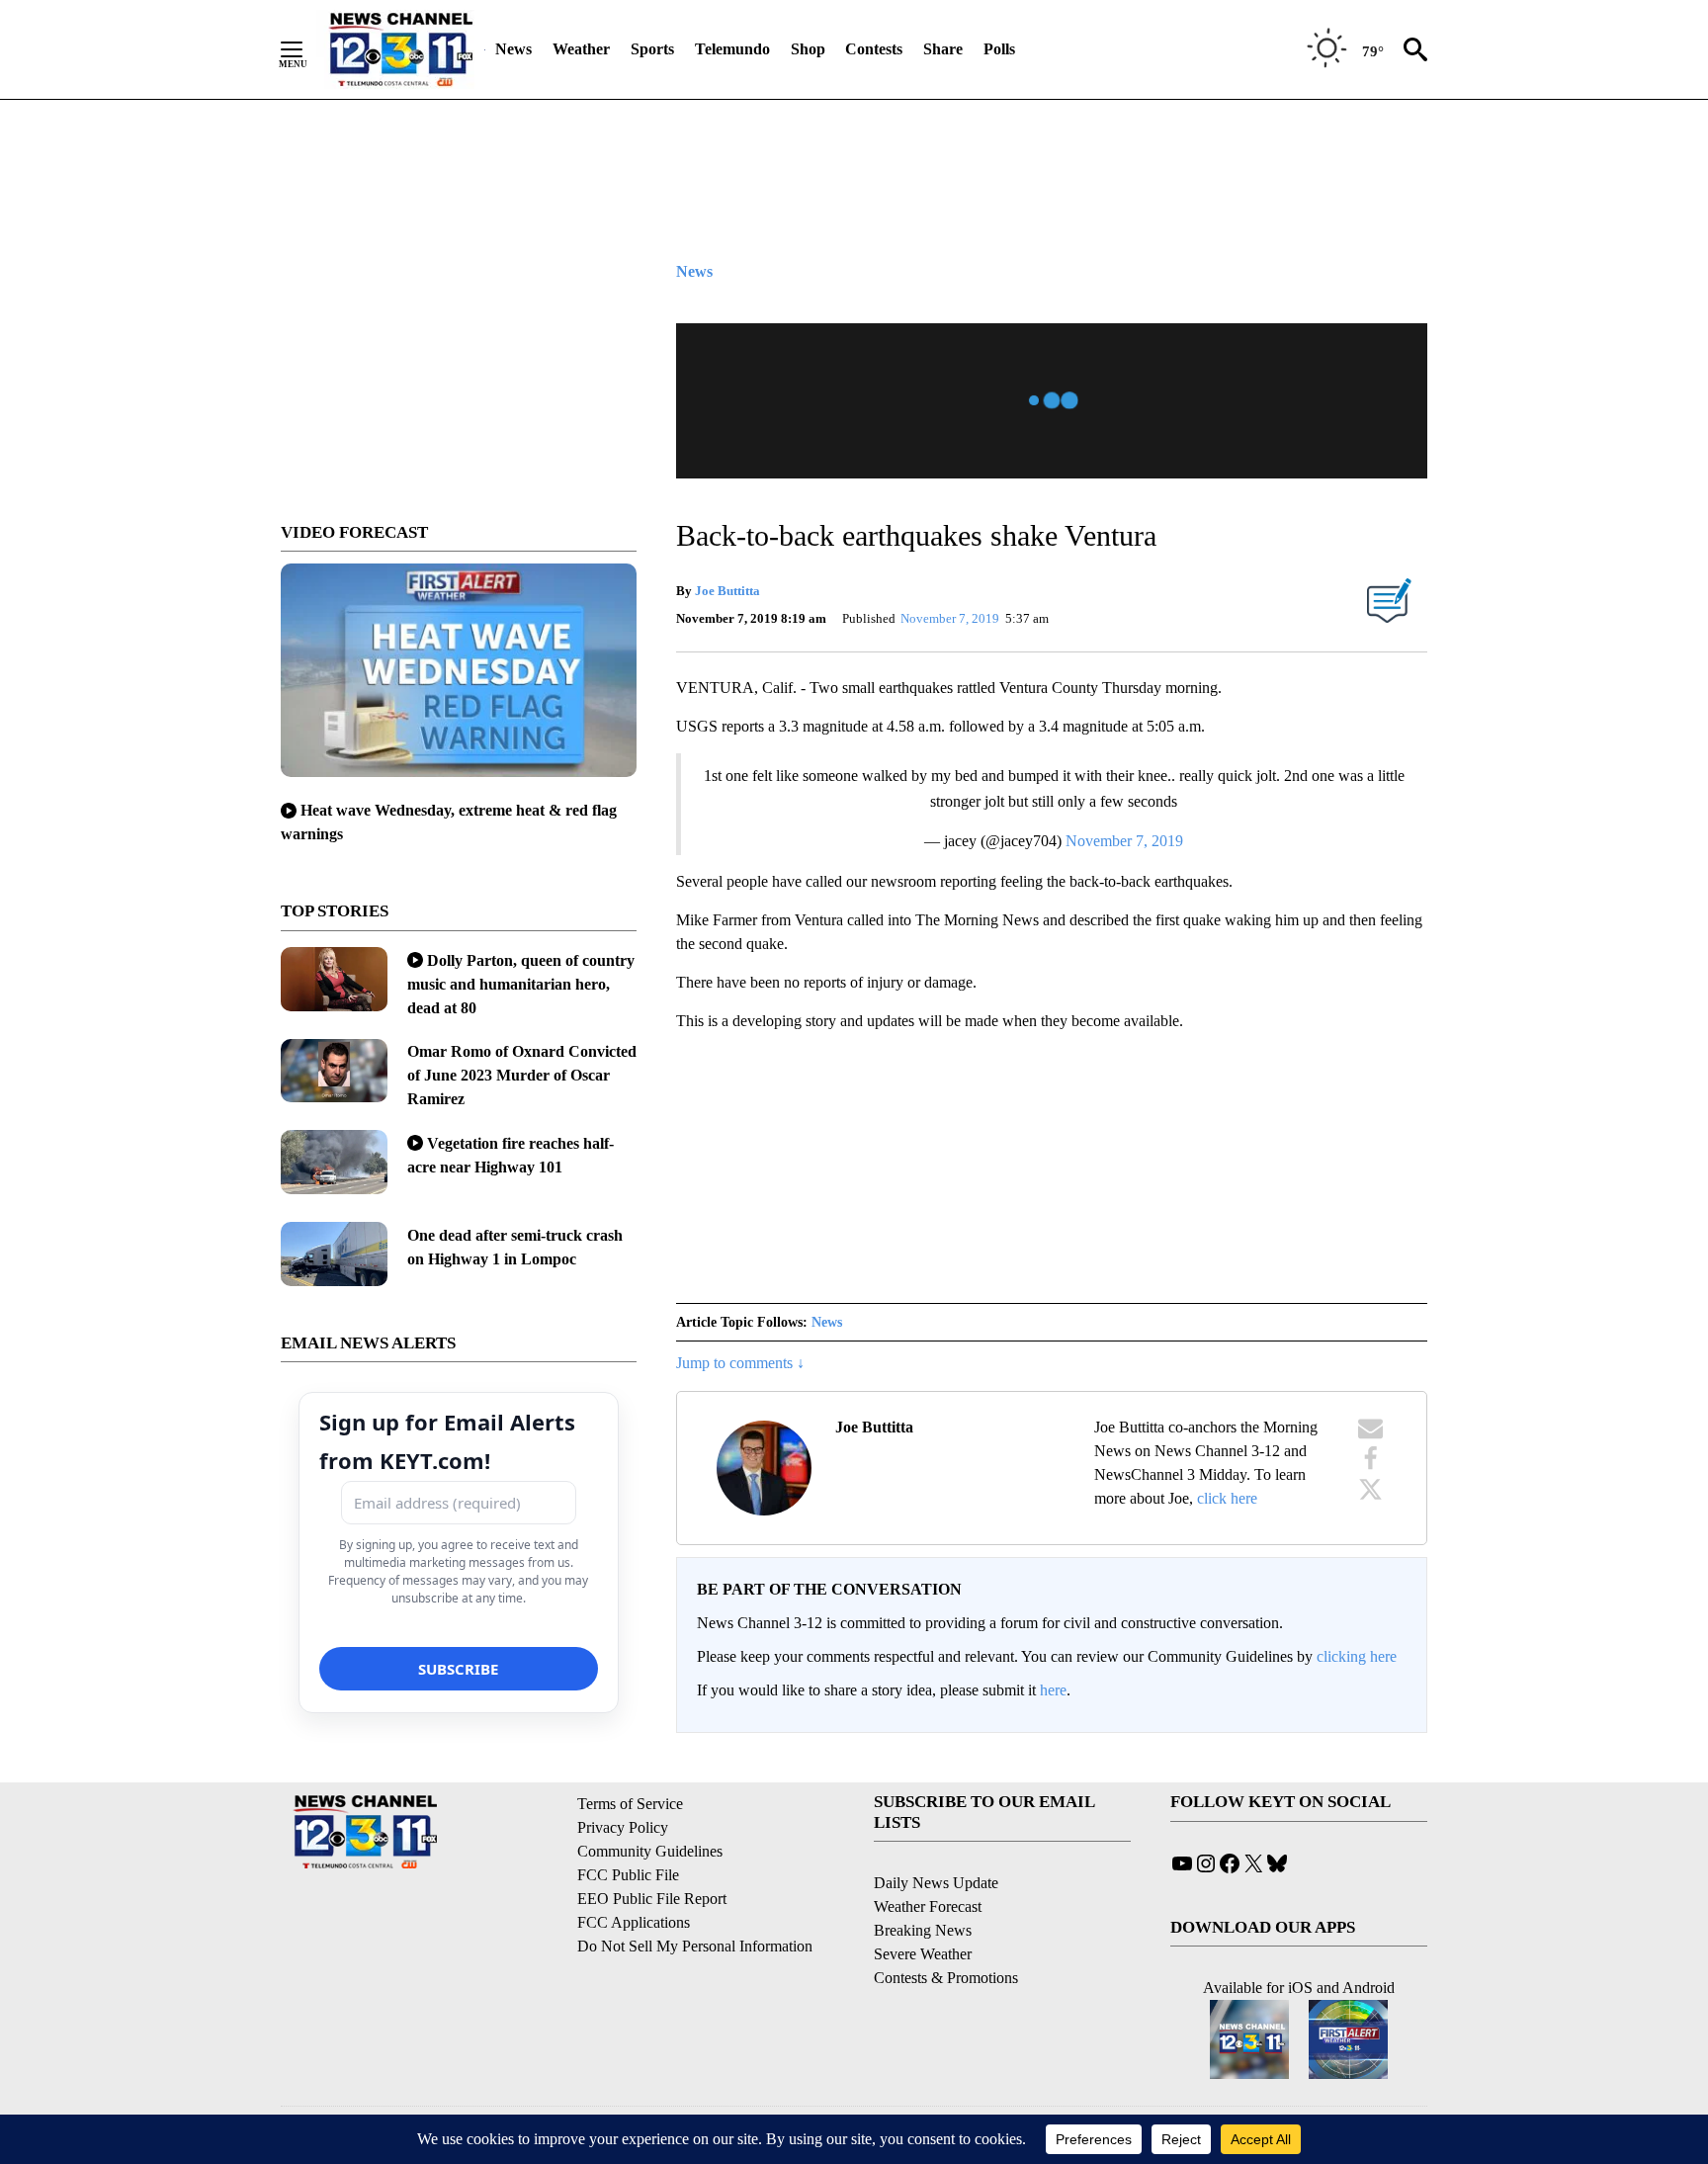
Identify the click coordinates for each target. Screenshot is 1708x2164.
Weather (581, 49)
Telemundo (732, 49)
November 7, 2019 (1124, 841)
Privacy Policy (623, 1827)
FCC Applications (634, 1922)
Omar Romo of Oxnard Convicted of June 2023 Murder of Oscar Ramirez (522, 1075)
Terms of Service (630, 1804)
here (1053, 1690)
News (513, 49)
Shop (808, 49)
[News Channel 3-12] (400, 49)
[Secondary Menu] (306, 49)
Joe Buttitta (727, 591)
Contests (874, 49)
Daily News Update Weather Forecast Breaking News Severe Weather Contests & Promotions (946, 1930)
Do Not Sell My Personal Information (695, 1946)
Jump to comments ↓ (740, 1363)
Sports (652, 49)
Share (943, 49)
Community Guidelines (650, 1851)
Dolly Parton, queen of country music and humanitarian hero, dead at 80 (521, 984)
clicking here (1357, 1656)
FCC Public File (628, 1875)
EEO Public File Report (652, 1899)
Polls (999, 49)
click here (1227, 1498)
